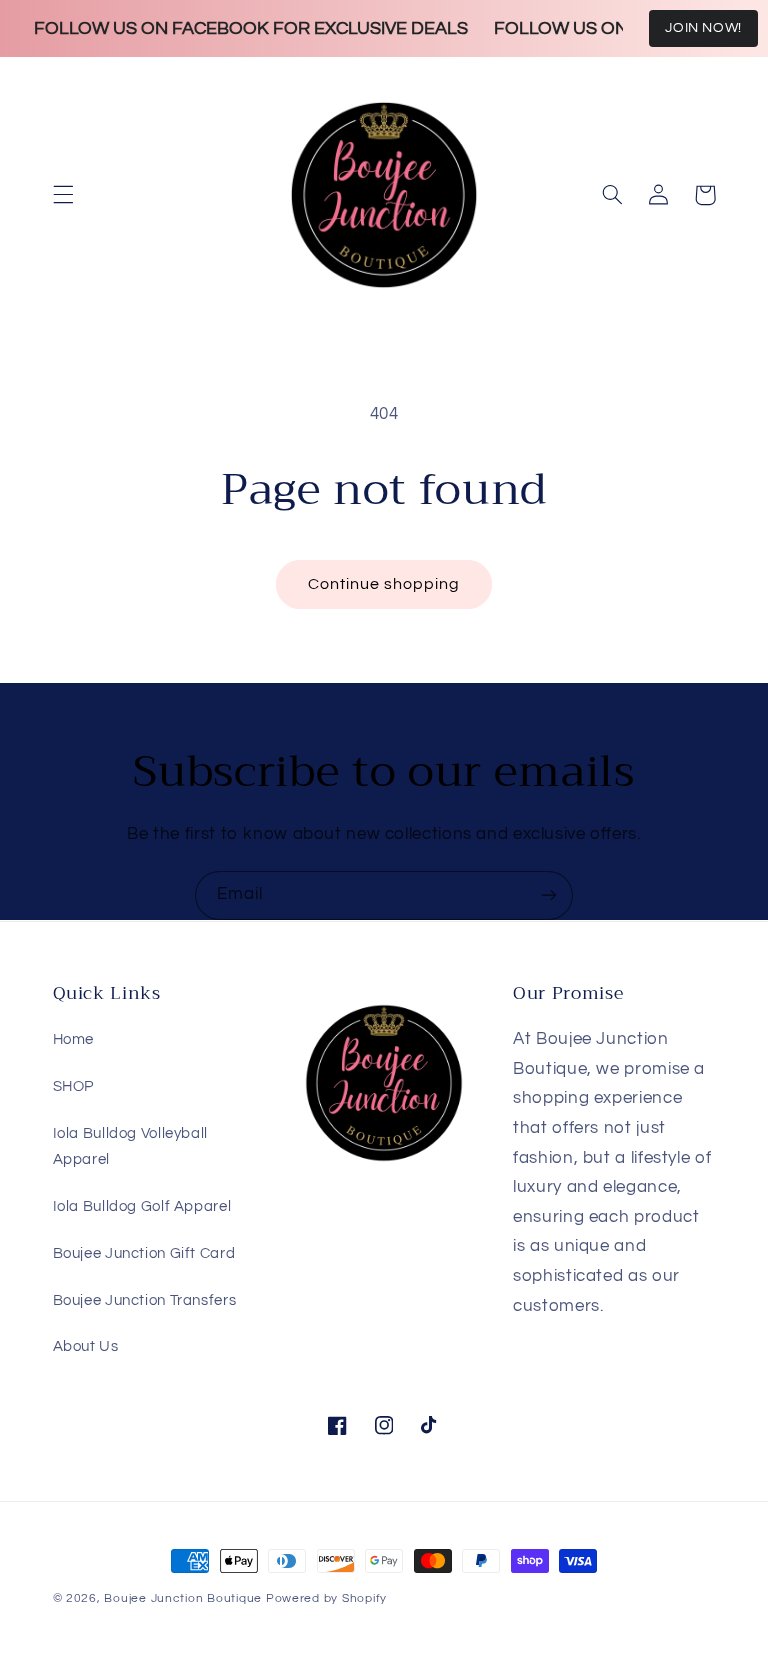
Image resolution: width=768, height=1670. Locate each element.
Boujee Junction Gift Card (144, 1253)
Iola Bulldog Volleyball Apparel (131, 1146)
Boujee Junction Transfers (145, 1300)
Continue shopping (384, 584)
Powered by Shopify (326, 1598)
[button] (63, 195)
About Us (86, 1346)
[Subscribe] (549, 895)
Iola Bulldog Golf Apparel (142, 1206)
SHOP (74, 1086)
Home (74, 1039)
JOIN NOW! (703, 28)
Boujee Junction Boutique (183, 1598)
